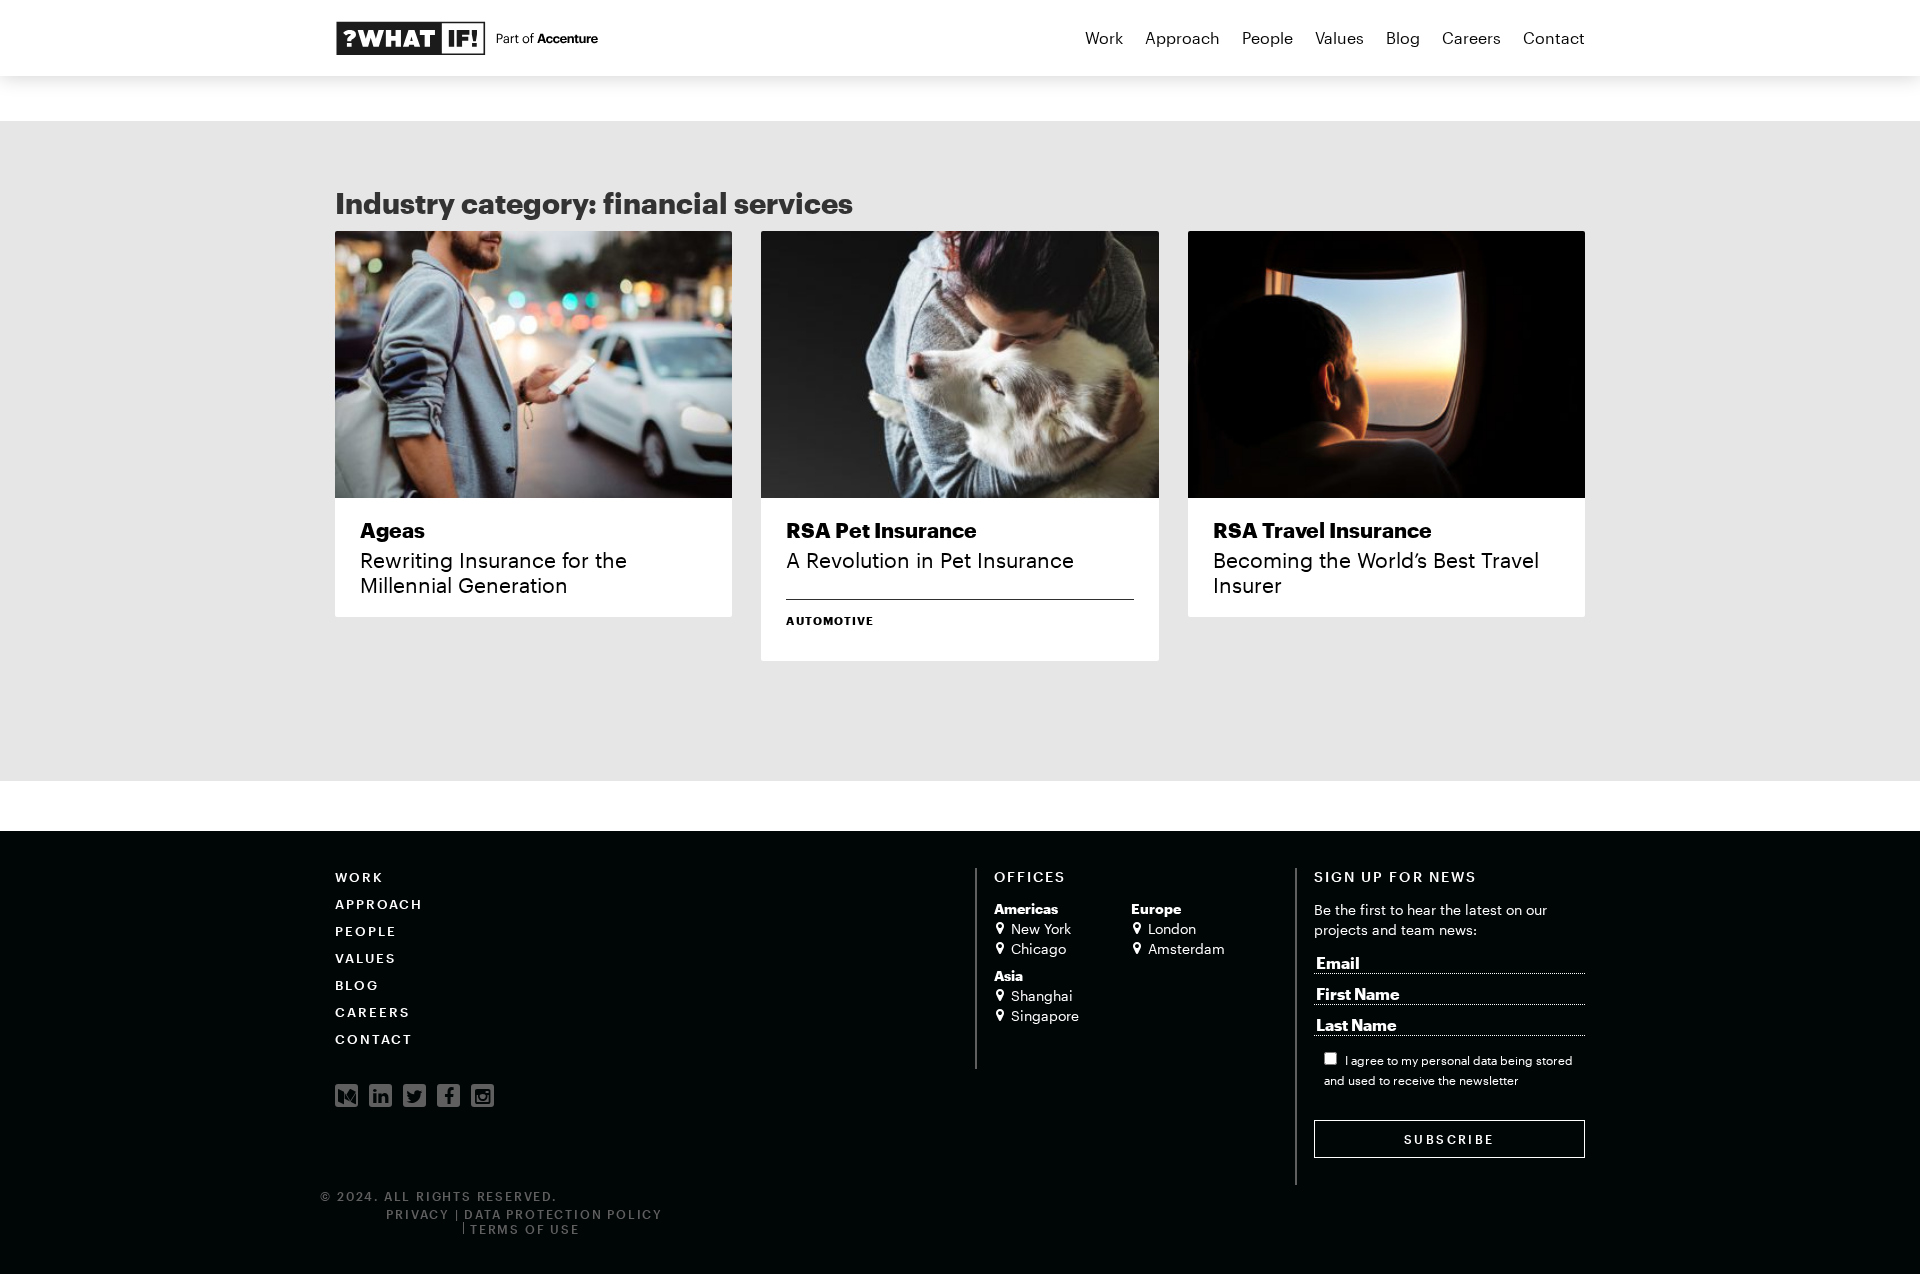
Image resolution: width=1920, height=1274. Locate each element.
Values (1339, 37)
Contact (1554, 37)
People (1267, 37)
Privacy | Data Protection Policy (524, 1214)
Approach (1182, 37)
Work (1104, 37)
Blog (1403, 37)
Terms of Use (525, 1229)
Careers (1471, 37)
